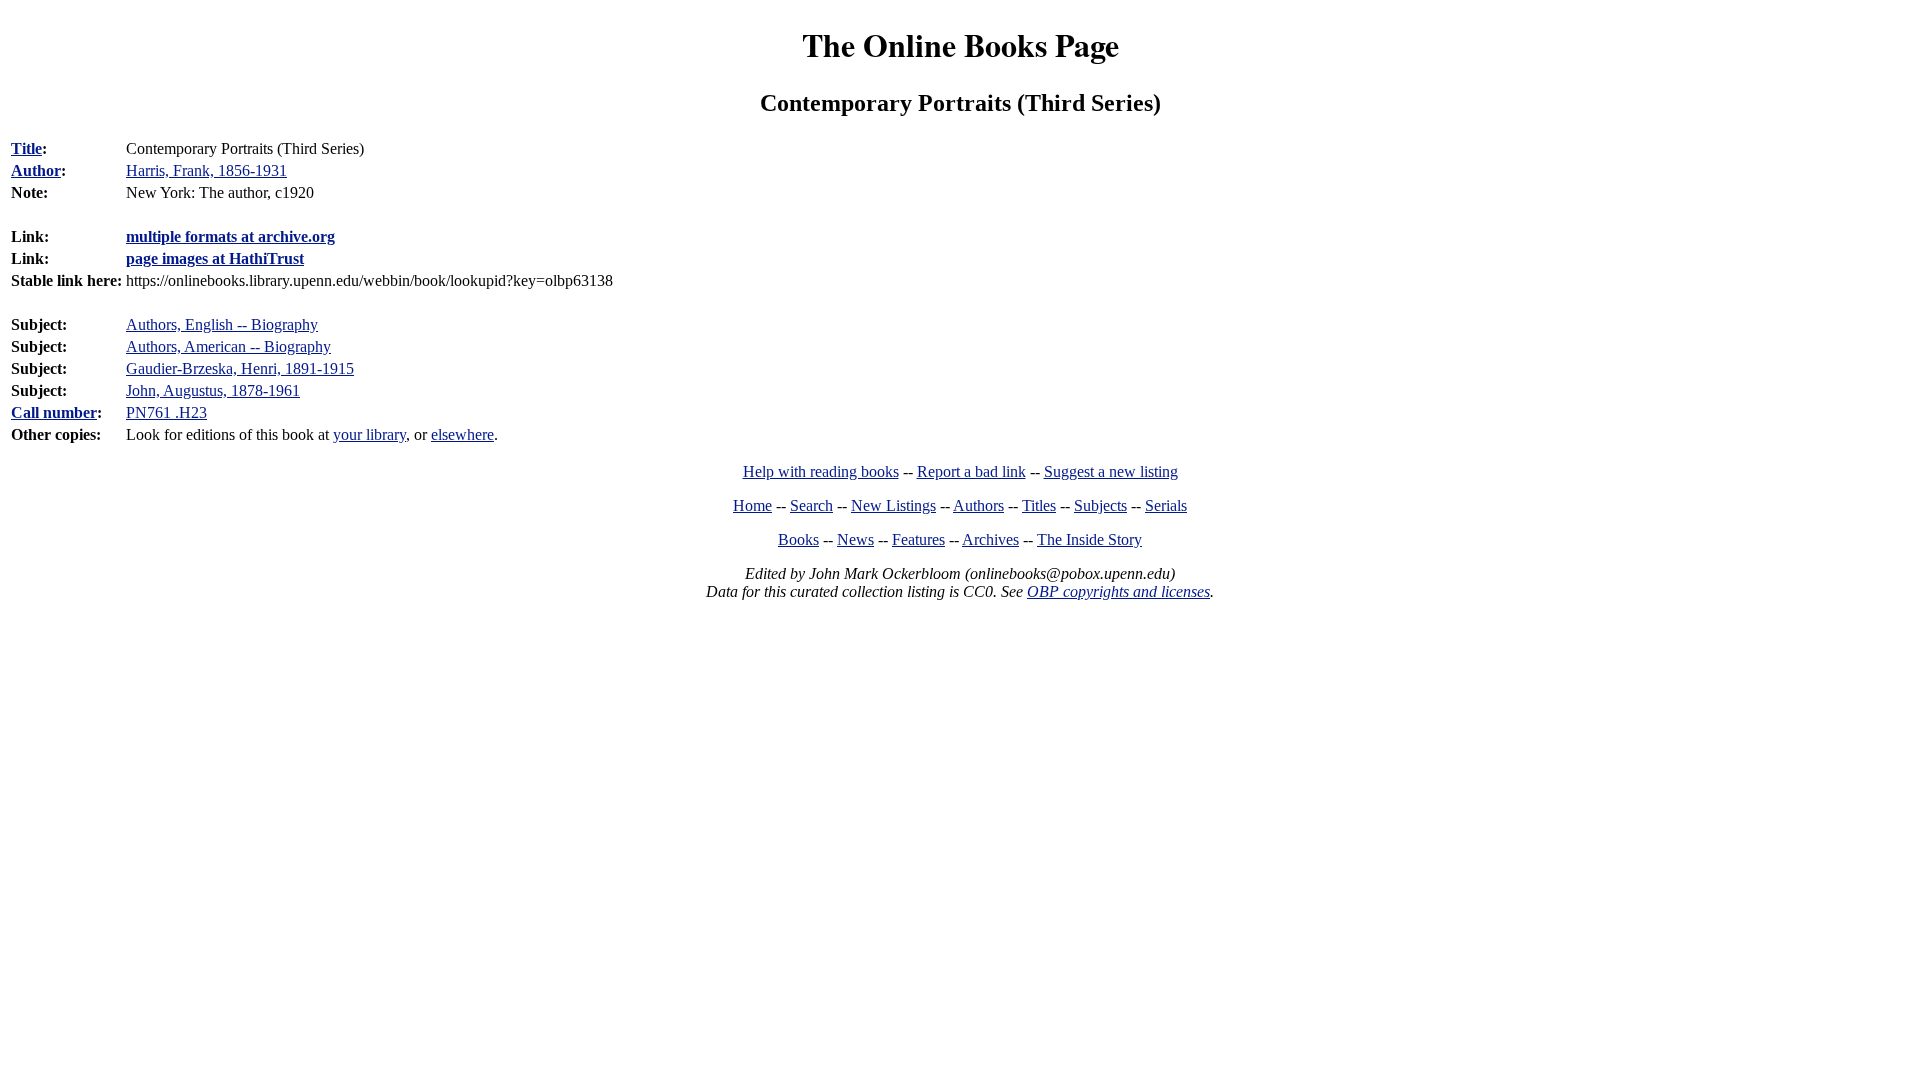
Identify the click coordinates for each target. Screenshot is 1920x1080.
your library (369, 434)
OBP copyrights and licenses (1118, 591)
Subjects (1100, 505)
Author (36, 170)
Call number (54, 412)
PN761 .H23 (166, 412)
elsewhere (462, 434)
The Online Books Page (960, 44)
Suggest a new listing (1111, 471)
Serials (1166, 505)
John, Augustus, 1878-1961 (213, 390)
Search (811, 505)
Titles (1039, 505)
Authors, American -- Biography (228, 346)
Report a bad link (971, 471)
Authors (978, 505)
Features (918, 539)
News (855, 539)
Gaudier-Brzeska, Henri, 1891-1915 (240, 368)
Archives (990, 539)
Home (752, 505)
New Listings (893, 505)
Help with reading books (821, 471)
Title (26, 148)
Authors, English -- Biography (222, 324)
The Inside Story (1089, 539)
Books (798, 539)
